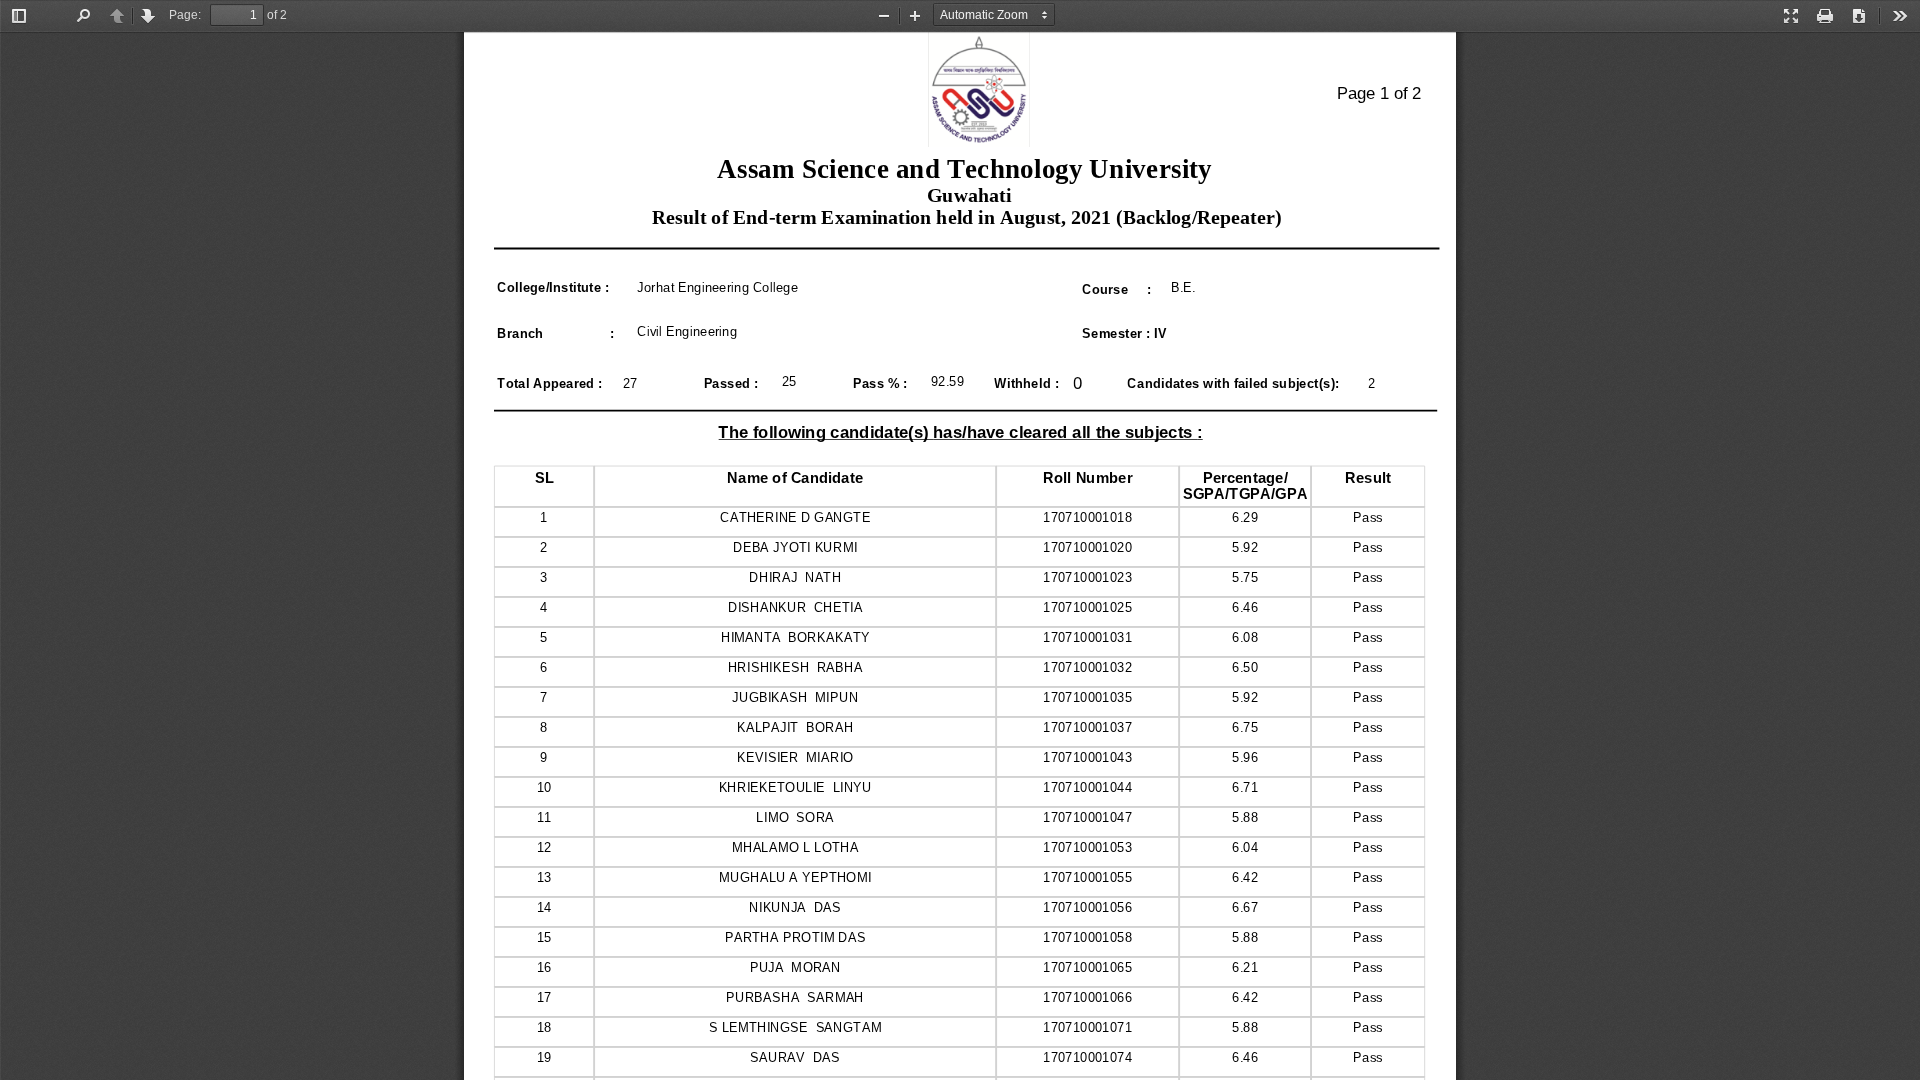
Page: (185, 15)
